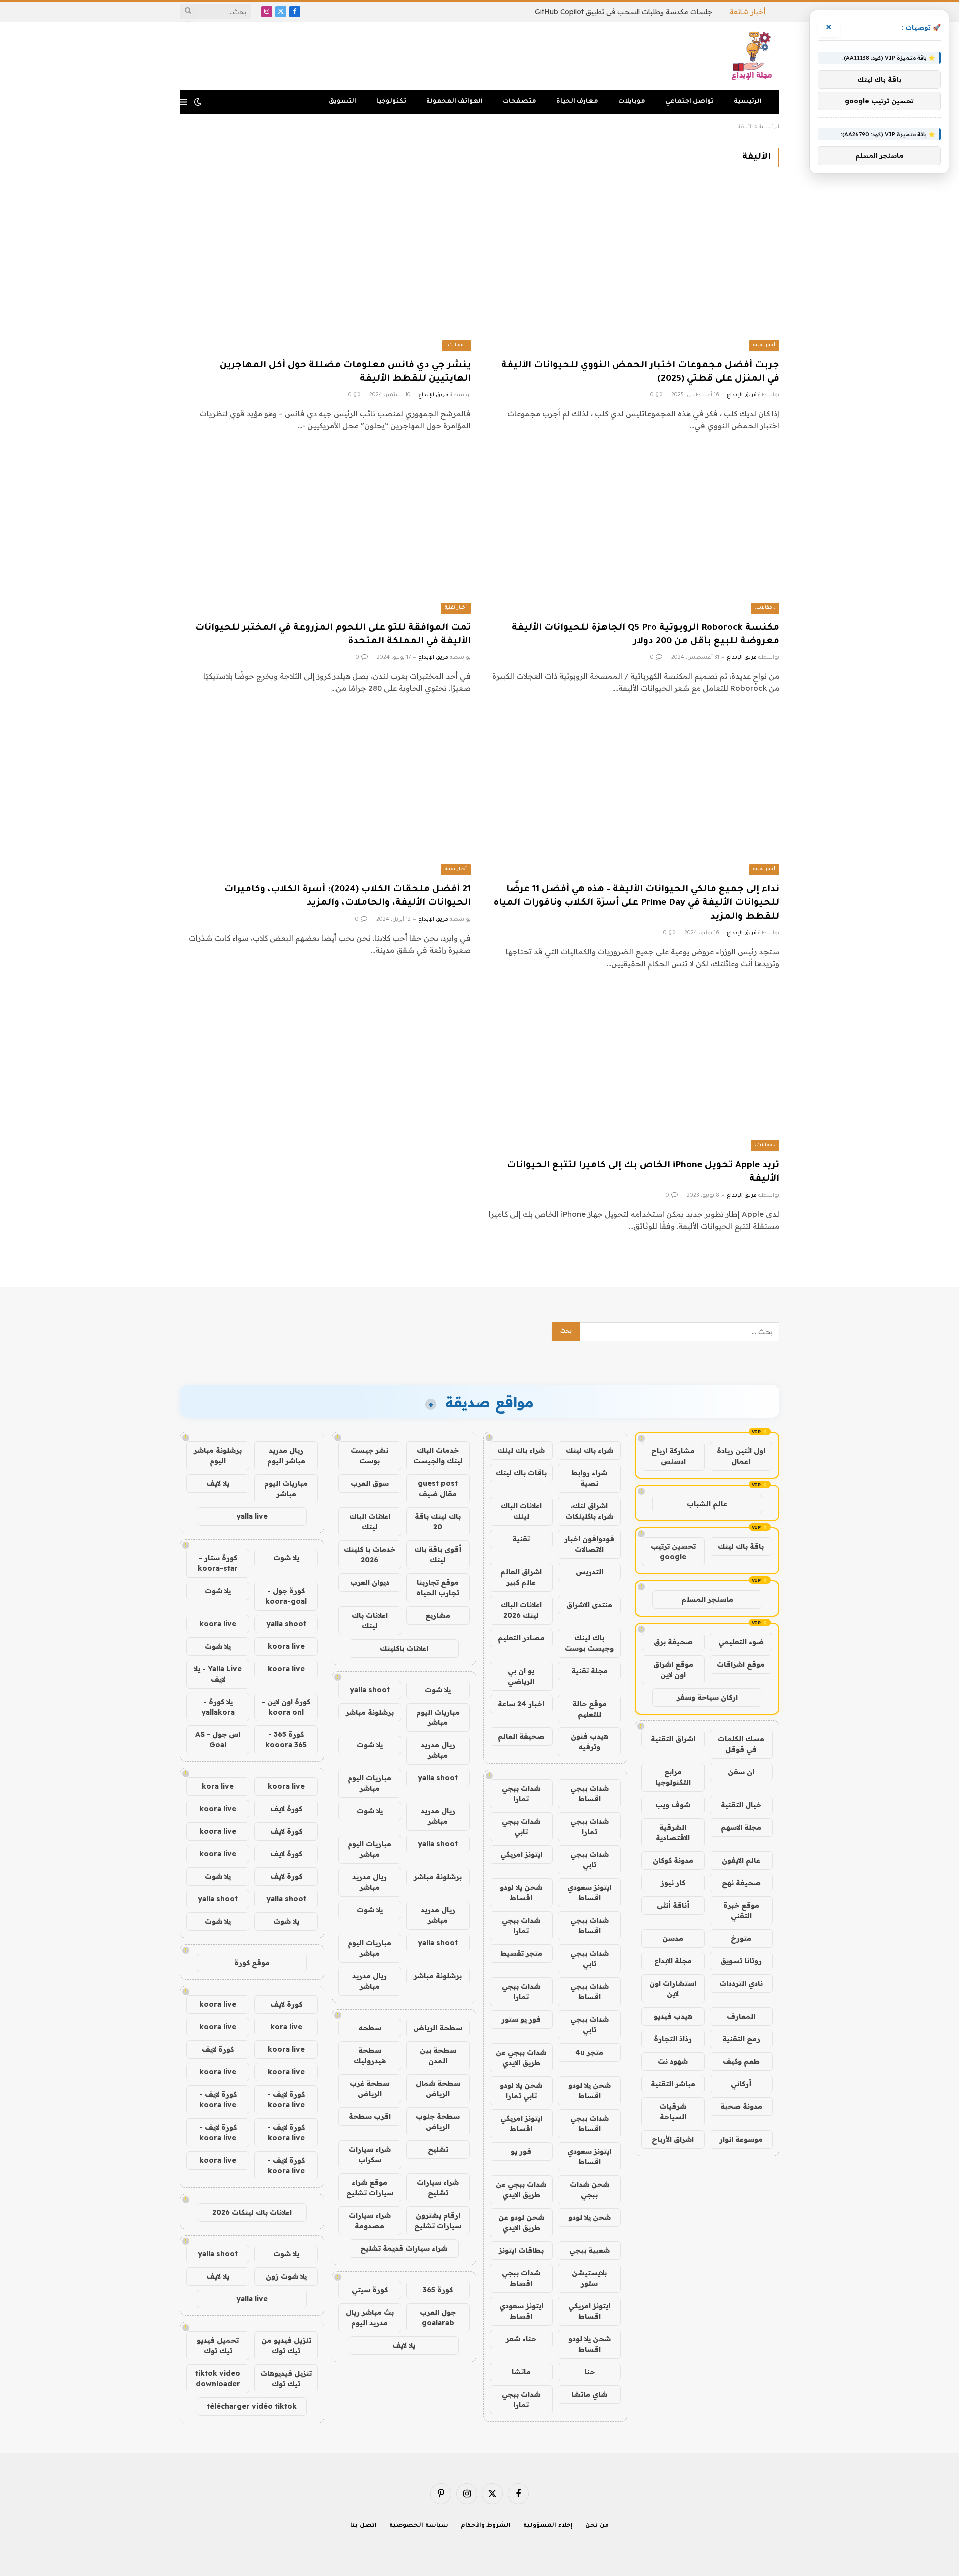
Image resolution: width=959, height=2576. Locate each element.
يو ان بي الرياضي (521, 1676)
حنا (590, 2372)
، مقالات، (456, 346)
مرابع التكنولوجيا (673, 1777)
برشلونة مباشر (370, 1712)
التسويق (342, 102)
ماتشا (521, 2372)
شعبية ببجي (590, 2250)
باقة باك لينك (741, 1546)
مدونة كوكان (673, 1860)
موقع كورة (252, 1963)
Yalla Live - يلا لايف (218, 1674)
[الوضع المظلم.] (198, 102)
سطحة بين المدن (438, 2056)
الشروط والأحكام (486, 2526)
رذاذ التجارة (673, 2039)
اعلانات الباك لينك (521, 1511)
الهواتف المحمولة (455, 102)
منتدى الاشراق (589, 1605)
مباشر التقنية (673, 2084)
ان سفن (741, 1772)
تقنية (521, 1539)
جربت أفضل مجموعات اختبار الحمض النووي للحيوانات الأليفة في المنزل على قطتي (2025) (640, 373)
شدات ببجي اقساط (590, 1794)
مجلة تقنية (590, 1671)
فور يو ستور (521, 2019)
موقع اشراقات (741, 1664)
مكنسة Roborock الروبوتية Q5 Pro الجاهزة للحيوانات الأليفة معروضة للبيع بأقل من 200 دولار (646, 635)
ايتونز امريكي (521, 1854)
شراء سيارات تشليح (438, 2187)
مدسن (673, 1938)
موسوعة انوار (741, 2139)
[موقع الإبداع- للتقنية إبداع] (753, 56)
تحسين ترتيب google (673, 1551)
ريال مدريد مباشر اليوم (286, 1455)
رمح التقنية (741, 2039)
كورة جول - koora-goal (286, 1596)
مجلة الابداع (673, 1961)
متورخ (741, 1938)
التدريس (590, 1572)
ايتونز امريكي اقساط (521, 2124)
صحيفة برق (673, 1642)
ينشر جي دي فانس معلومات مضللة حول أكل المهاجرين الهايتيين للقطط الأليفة (345, 373)
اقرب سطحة (370, 2116)
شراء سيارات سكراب (370, 2154)
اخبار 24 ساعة (521, 1704)
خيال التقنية (741, 1805)
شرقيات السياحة (673, 2112)
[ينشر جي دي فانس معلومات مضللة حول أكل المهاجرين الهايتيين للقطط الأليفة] (325, 269)
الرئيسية (748, 102)
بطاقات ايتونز (521, 2250)
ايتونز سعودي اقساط (589, 1893)
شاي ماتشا (589, 2394)
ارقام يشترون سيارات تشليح (438, 2220)
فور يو (521, 2151)
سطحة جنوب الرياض (438, 2122)
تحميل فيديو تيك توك (218, 2345)
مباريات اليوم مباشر (438, 1717)
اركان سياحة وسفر (707, 1697)
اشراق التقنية (673, 1739)
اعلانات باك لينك (370, 1620)
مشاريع (438, 1615)
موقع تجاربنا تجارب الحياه (438, 1587)
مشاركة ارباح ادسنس (673, 1456)
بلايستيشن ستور (589, 2278)
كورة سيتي (370, 2290)
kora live (218, 1786)
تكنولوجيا (391, 102)
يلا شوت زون (286, 2276)
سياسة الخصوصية (419, 2526)
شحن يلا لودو (590, 2217)
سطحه (370, 2028)
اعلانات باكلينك (404, 1648)
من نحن (597, 2526)
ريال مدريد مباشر (438, 1750)
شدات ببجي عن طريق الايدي (521, 2058)
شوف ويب (673, 1805)
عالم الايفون (741, 1860)
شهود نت (673, 2061)
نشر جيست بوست (369, 1455)
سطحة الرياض (438, 2028)
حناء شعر (521, 2339)
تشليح (438, 2149)
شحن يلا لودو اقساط (521, 1893)
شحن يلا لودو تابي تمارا (521, 2091)
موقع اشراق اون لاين (673, 1669)
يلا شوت (438, 1690)
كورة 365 (438, 2290)
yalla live (252, 1516)
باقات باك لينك (521, 1473)
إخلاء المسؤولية (548, 2526)
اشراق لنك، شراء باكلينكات (589, 1511)
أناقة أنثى (673, 1905)
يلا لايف (404, 2345)
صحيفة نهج (741, 1883)
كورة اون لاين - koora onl (286, 1707)
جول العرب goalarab (438, 2317)
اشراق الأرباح (673, 2139)
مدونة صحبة (741, 2106)
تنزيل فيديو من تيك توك (286, 2345)
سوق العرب (370, 1483)
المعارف (741, 2016)
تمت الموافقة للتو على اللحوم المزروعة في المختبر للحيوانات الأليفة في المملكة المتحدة (333, 635)
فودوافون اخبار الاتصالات (589, 1544)
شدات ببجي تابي (521, 1827)
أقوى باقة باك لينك (438, 1554)
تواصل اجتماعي (690, 102)
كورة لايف (286, 1809)
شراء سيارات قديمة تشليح (404, 2248)
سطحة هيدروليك (370, 2056)
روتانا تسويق (741, 1961)
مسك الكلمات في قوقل (741, 1744)
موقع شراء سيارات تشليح (370, 2187)
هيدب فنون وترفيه (590, 1742)
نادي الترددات (741, 1983)
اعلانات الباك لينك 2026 (521, 1610)
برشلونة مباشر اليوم (218, 1455)
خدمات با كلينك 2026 (369, 1554)
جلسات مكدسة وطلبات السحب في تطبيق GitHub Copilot (624, 12)
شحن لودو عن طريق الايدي (521, 2222)
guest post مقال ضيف (438, 1488)
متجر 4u (589, 2052)
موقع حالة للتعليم (590, 1709)
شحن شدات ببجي (590, 2189)
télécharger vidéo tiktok (252, 2406)
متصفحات (520, 102)
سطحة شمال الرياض (438, 2089)
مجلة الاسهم (741, 1827)
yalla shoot (370, 1690)
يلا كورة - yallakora (218, 1707)
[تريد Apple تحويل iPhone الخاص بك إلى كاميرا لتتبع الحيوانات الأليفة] (634, 1070)
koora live (218, 1624)
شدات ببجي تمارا (521, 1794)
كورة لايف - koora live (286, 2100)
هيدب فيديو (673, 2016)
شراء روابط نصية (589, 1478)
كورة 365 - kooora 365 (286, 1740)
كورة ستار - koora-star (218, 1563)
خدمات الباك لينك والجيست (438, 1455)
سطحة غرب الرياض (369, 2089)
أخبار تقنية (764, 346)
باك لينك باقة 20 (438, 1521)
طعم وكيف (741, 2061)
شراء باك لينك (590, 1450)
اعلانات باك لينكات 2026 (252, 2212)
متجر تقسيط (521, 1953)
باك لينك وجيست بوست (589, 1643)
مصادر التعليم (521, 1638)
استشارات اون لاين (673, 1989)
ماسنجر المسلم (707, 1599)
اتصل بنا (363, 2526)
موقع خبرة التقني (741, 1911)
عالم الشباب (707, 1504)
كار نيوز (673, 1883)
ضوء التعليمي (741, 1642)
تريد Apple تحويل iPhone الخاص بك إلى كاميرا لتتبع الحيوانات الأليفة (643, 1173)
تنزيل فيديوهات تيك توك (286, 2378)
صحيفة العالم (521, 1736)
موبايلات (632, 102)
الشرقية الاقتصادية (673, 1833)
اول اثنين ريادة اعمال (741, 1456)
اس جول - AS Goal (218, 1740)
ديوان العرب (370, 1582)
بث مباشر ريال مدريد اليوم (370, 2317)
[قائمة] (184, 102)
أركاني (741, 2084)
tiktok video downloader (218, 2378)
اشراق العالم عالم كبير (521, 1577)
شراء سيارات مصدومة (370, 2220)
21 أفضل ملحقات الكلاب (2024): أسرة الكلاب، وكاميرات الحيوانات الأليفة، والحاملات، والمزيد (347, 897)
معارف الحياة (577, 102)
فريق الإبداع (742, 395)
